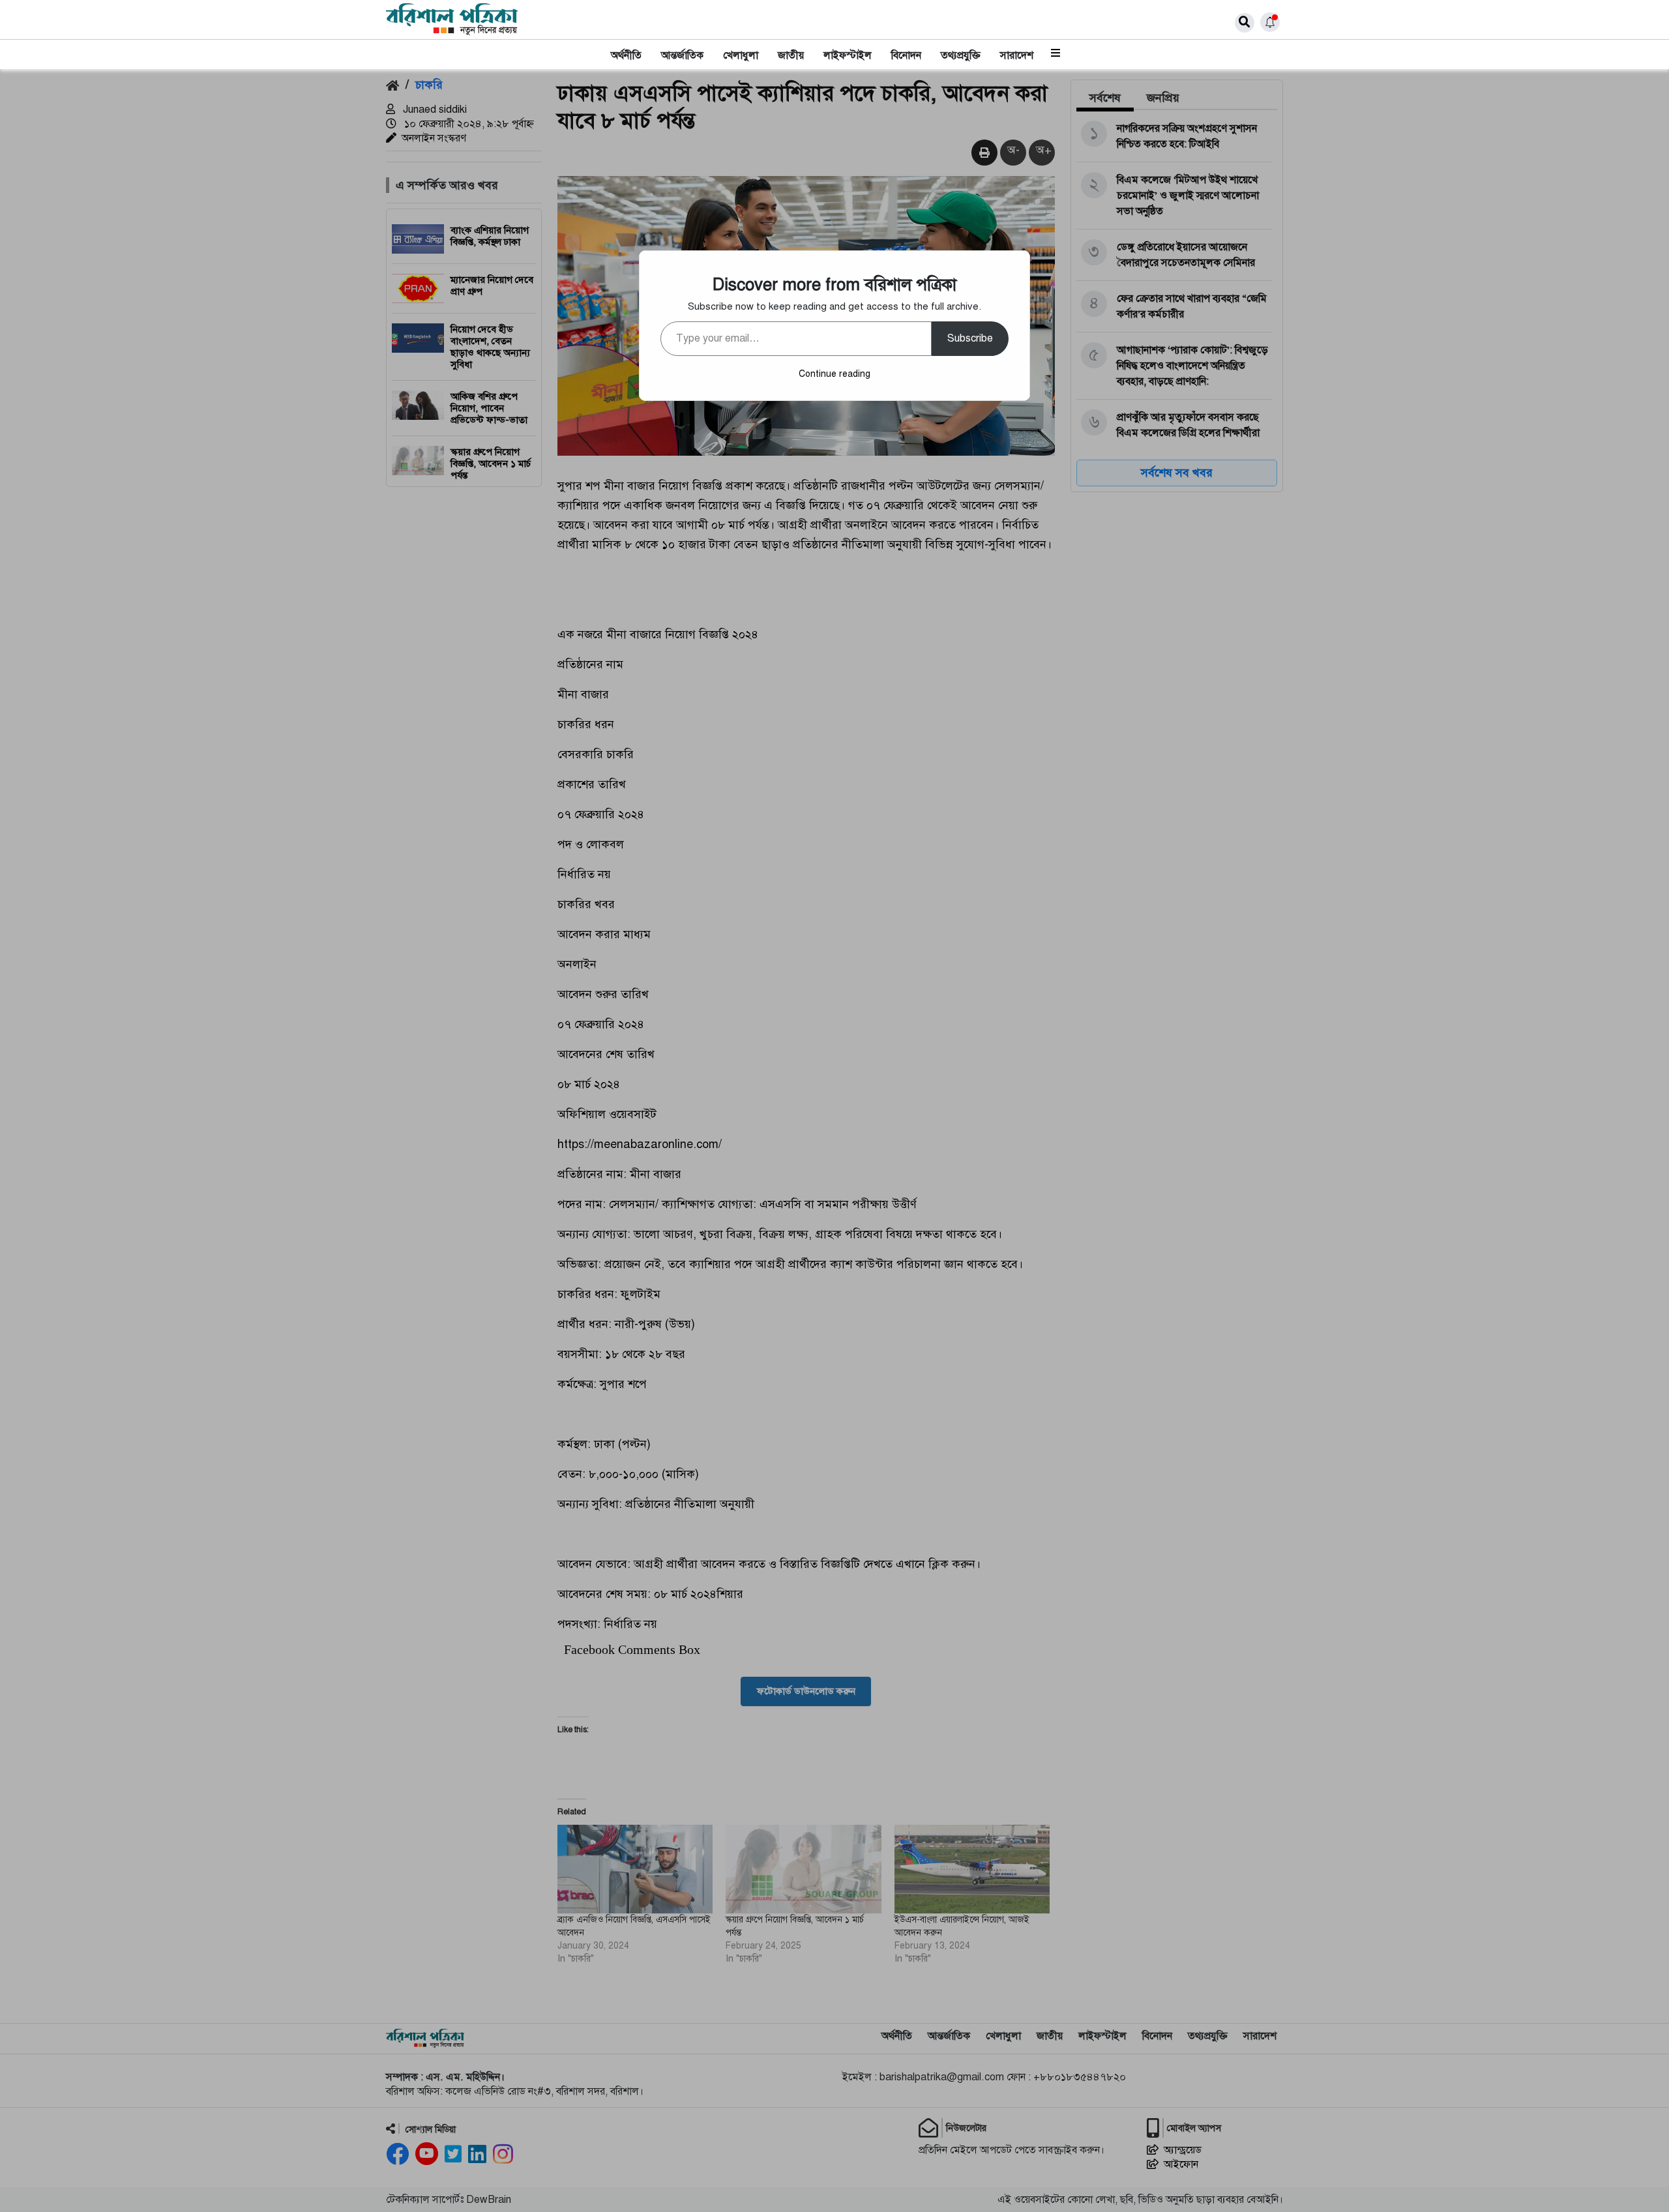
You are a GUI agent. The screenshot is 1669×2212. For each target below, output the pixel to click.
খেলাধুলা (741, 55)
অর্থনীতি (626, 55)
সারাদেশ (1017, 55)
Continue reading (834, 374)
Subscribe (970, 338)
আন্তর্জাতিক (682, 55)
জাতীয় (791, 55)
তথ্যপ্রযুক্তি (961, 55)
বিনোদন (906, 55)
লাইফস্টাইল (848, 55)
